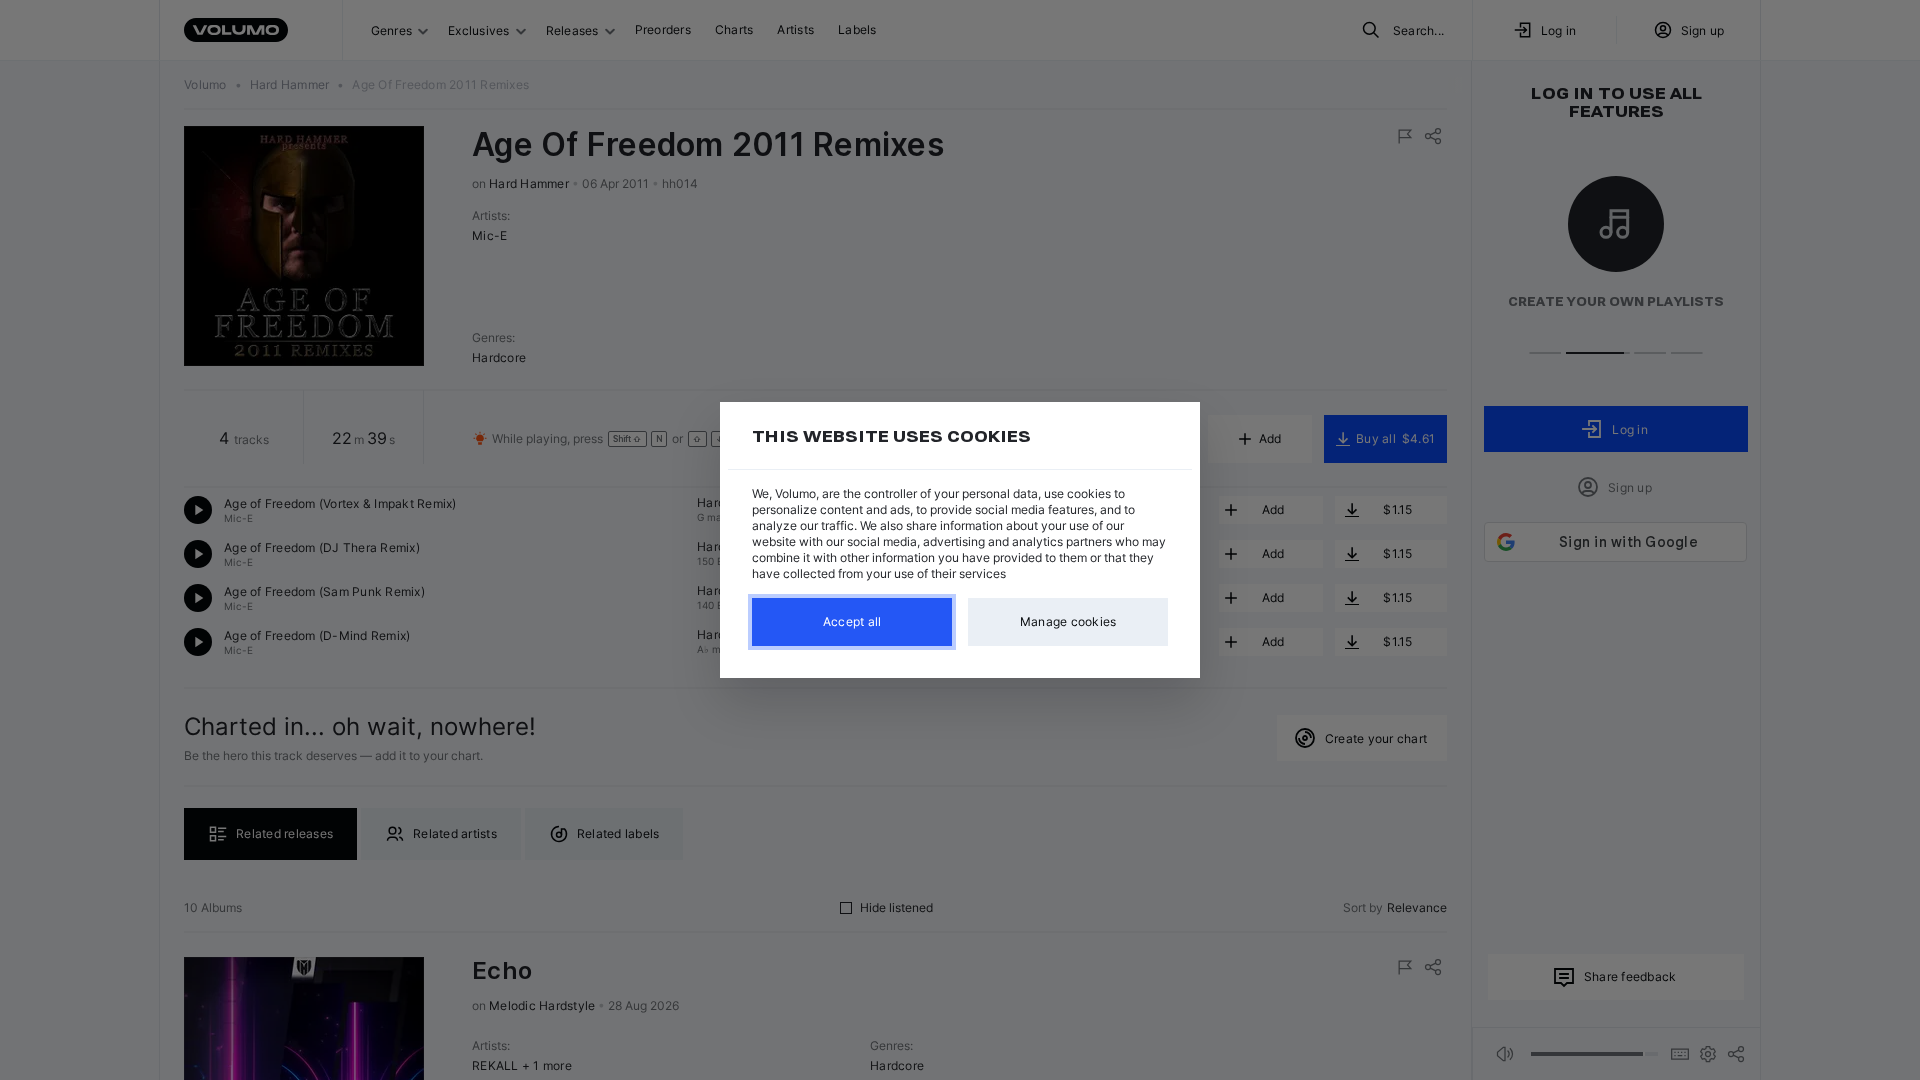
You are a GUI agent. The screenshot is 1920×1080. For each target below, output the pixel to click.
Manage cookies (1068, 621)
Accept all (852, 621)
